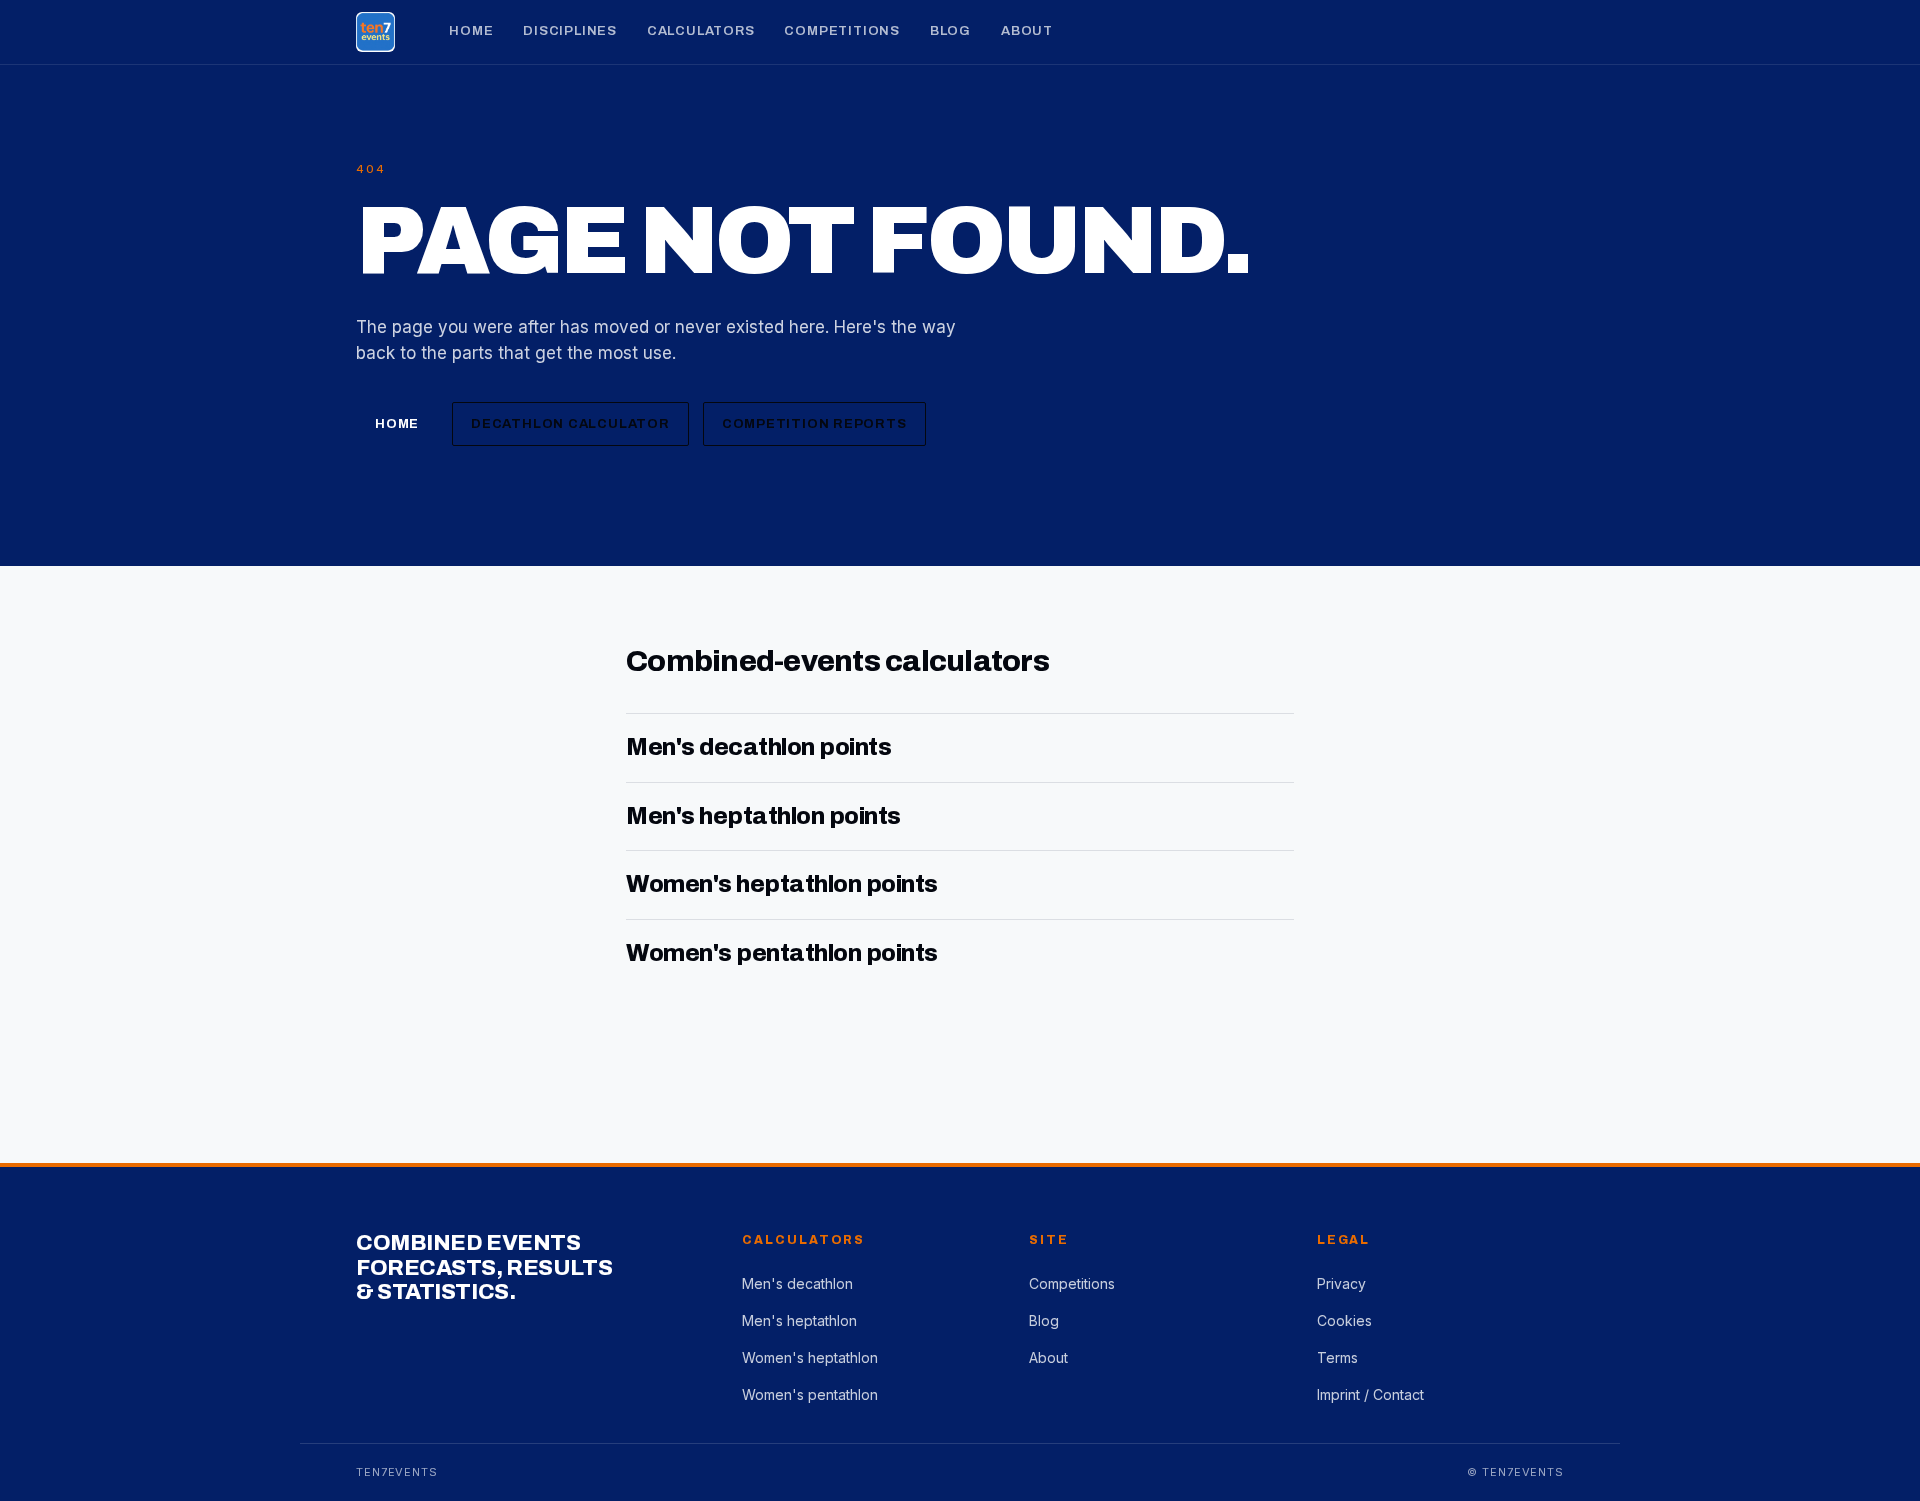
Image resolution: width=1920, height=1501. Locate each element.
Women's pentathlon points (782, 953)
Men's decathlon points (758, 747)
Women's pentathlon (810, 1394)
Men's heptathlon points (763, 816)
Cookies (1344, 1320)
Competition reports (814, 424)
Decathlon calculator (570, 424)
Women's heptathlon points (782, 884)
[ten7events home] (375, 32)
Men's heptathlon (799, 1320)
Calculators (701, 31)
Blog (950, 31)
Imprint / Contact (1370, 1394)
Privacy (1341, 1283)
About (1027, 31)
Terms (1337, 1357)
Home (471, 31)
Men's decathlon (797, 1283)
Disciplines (570, 31)
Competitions (841, 31)
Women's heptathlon (810, 1357)
